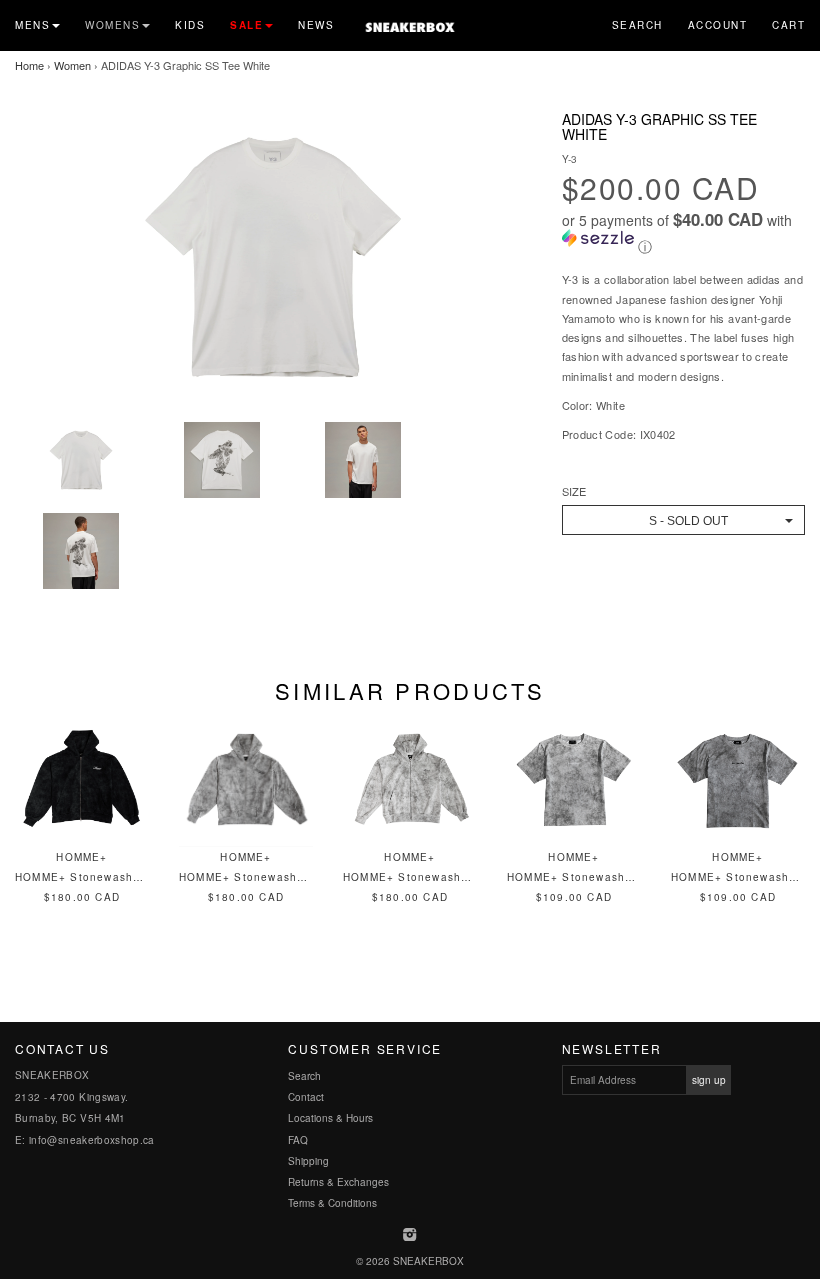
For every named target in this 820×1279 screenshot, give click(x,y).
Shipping (308, 1161)
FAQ (298, 1140)
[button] (683, 233)
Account (718, 25)
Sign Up (709, 1080)
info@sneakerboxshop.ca (92, 1140)
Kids (190, 25)
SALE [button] (246, 25)
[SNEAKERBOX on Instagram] (410, 1236)
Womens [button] (112, 25)
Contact (306, 1097)
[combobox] (683, 520)
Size (574, 491)
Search (637, 25)
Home (29, 65)
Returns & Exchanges (338, 1182)
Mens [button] (32, 25)
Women (72, 65)
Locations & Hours (330, 1118)
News (316, 25)
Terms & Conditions (332, 1203)
